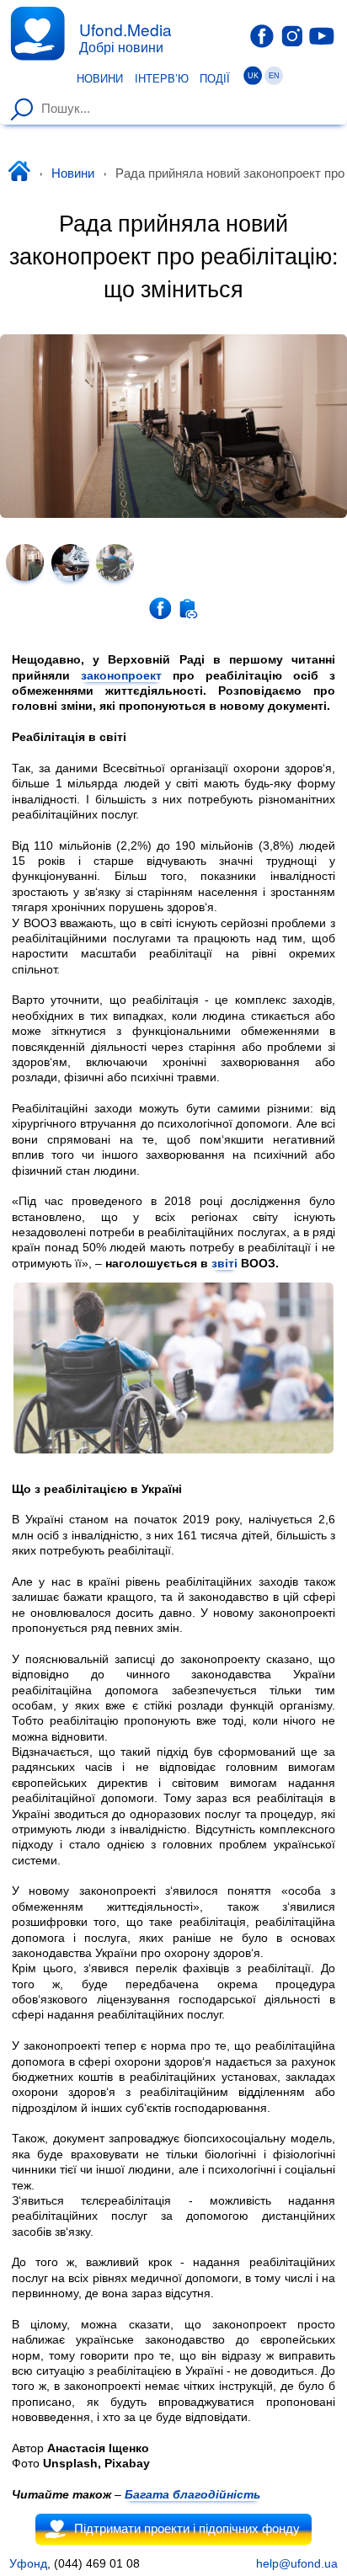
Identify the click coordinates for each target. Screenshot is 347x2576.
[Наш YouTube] (322, 35)
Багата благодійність (192, 2494)
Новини (100, 79)
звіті (224, 1263)
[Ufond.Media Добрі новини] (37, 33)
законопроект (121, 675)
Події (215, 79)
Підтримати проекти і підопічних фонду (187, 2529)
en (274, 76)
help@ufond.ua (297, 2563)
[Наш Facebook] (262, 36)
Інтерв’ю (162, 79)
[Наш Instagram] (292, 35)
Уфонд (28, 2563)
